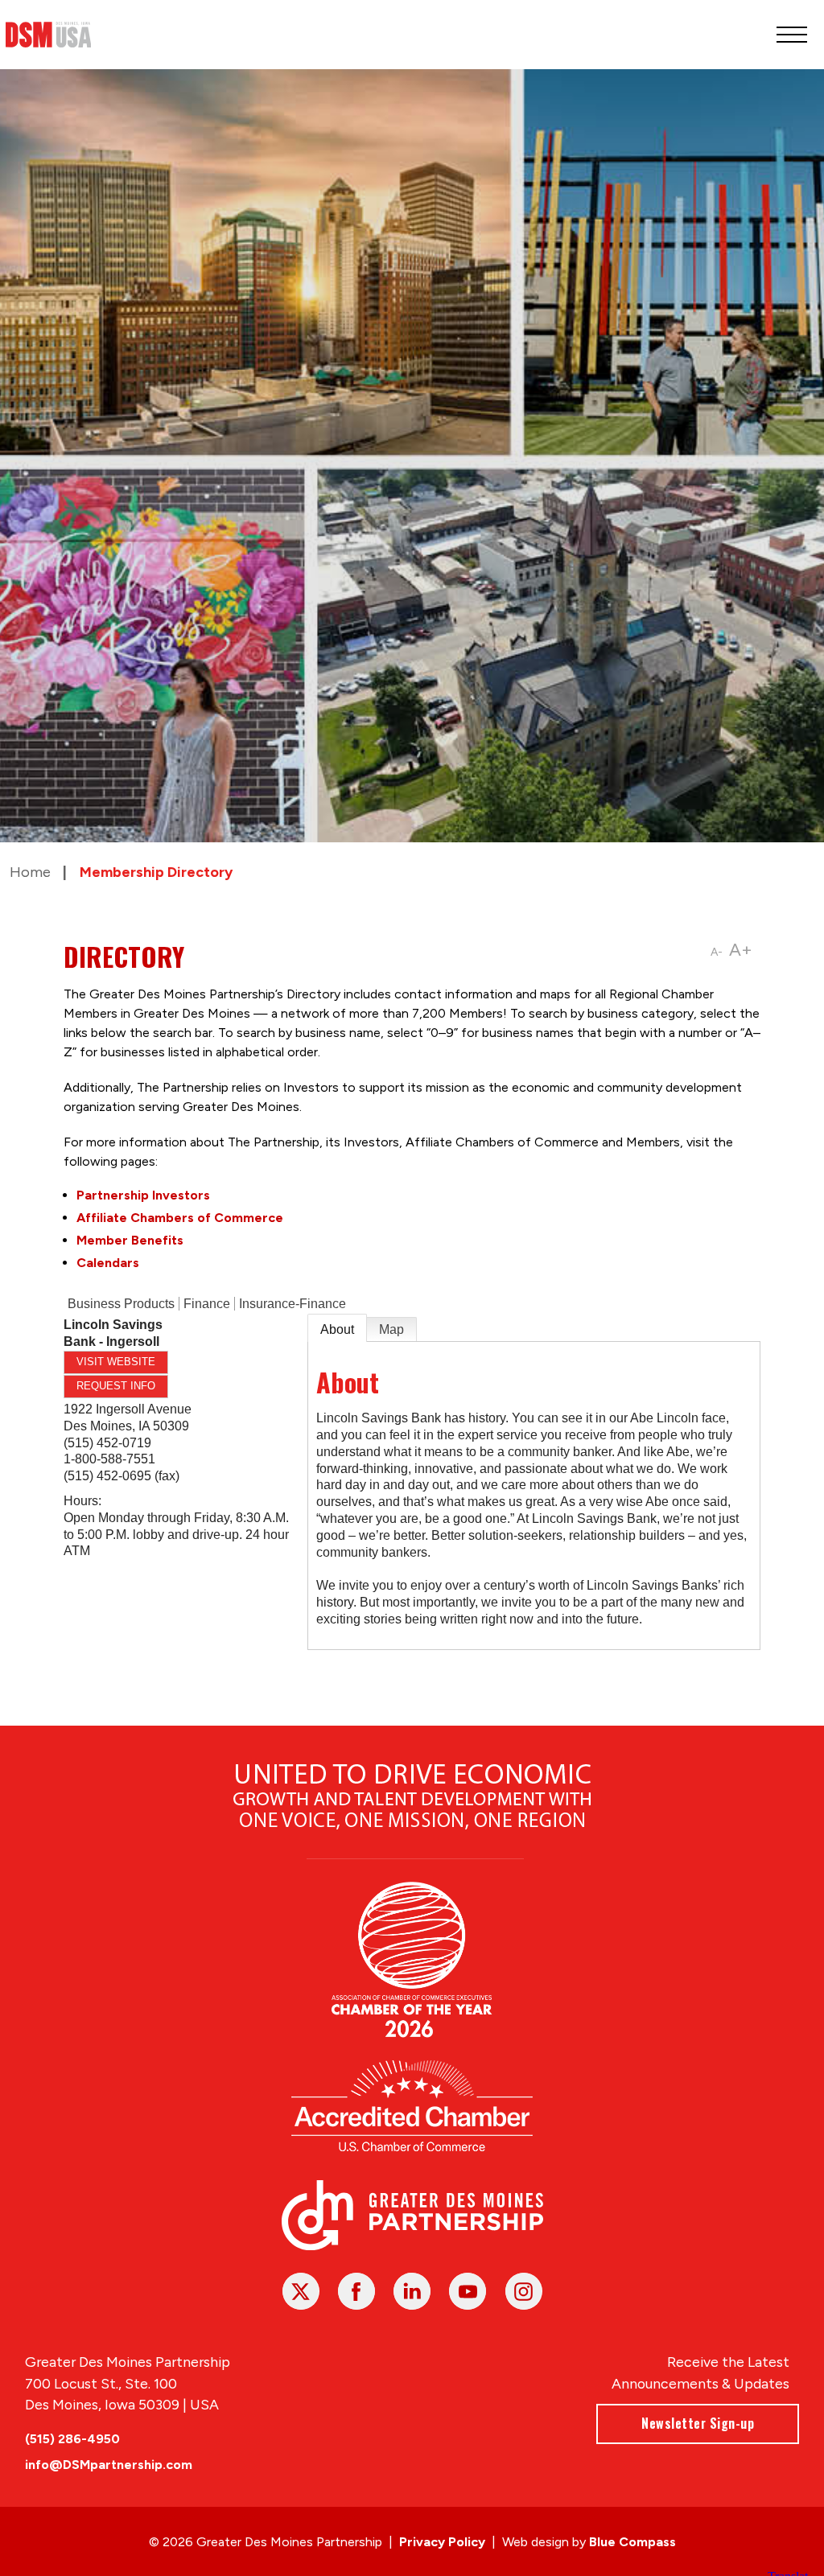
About (337, 1329)
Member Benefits (130, 1240)
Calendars (108, 1263)
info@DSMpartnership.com (109, 2465)
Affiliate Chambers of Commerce (180, 1218)
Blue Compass (632, 2542)
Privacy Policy (442, 2542)
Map (391, 1329)
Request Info (116, 1386)
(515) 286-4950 (72, 2439)
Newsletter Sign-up (698, 2423)
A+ (741, 950)
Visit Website (116, 1362)
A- (717, 952)
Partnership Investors (143, 1195)
